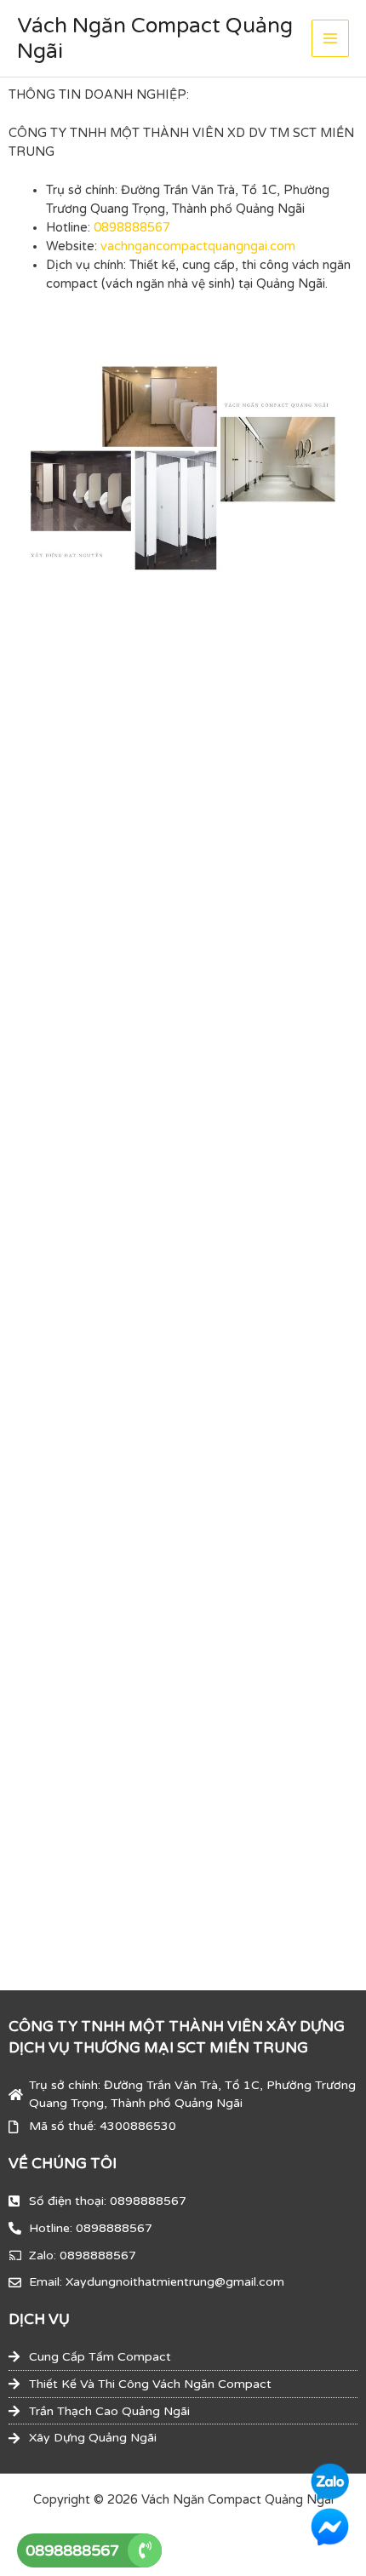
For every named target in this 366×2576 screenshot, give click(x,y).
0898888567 (132, 228)
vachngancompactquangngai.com (198, 246)
